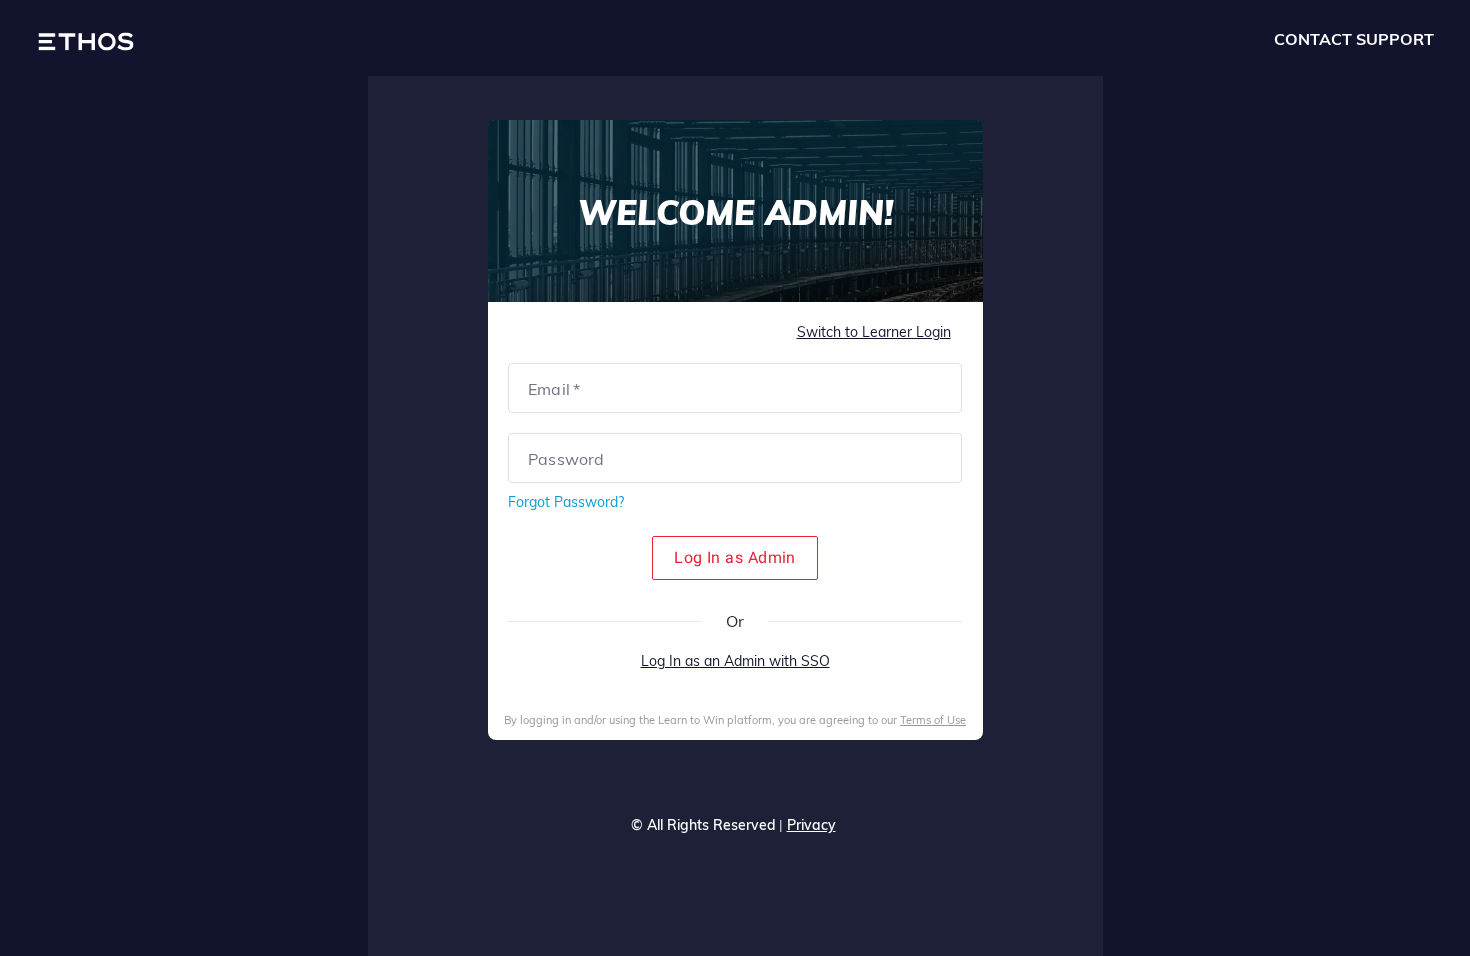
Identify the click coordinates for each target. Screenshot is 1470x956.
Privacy (811, 825)
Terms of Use (933, 720)
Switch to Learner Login (874, 332)
